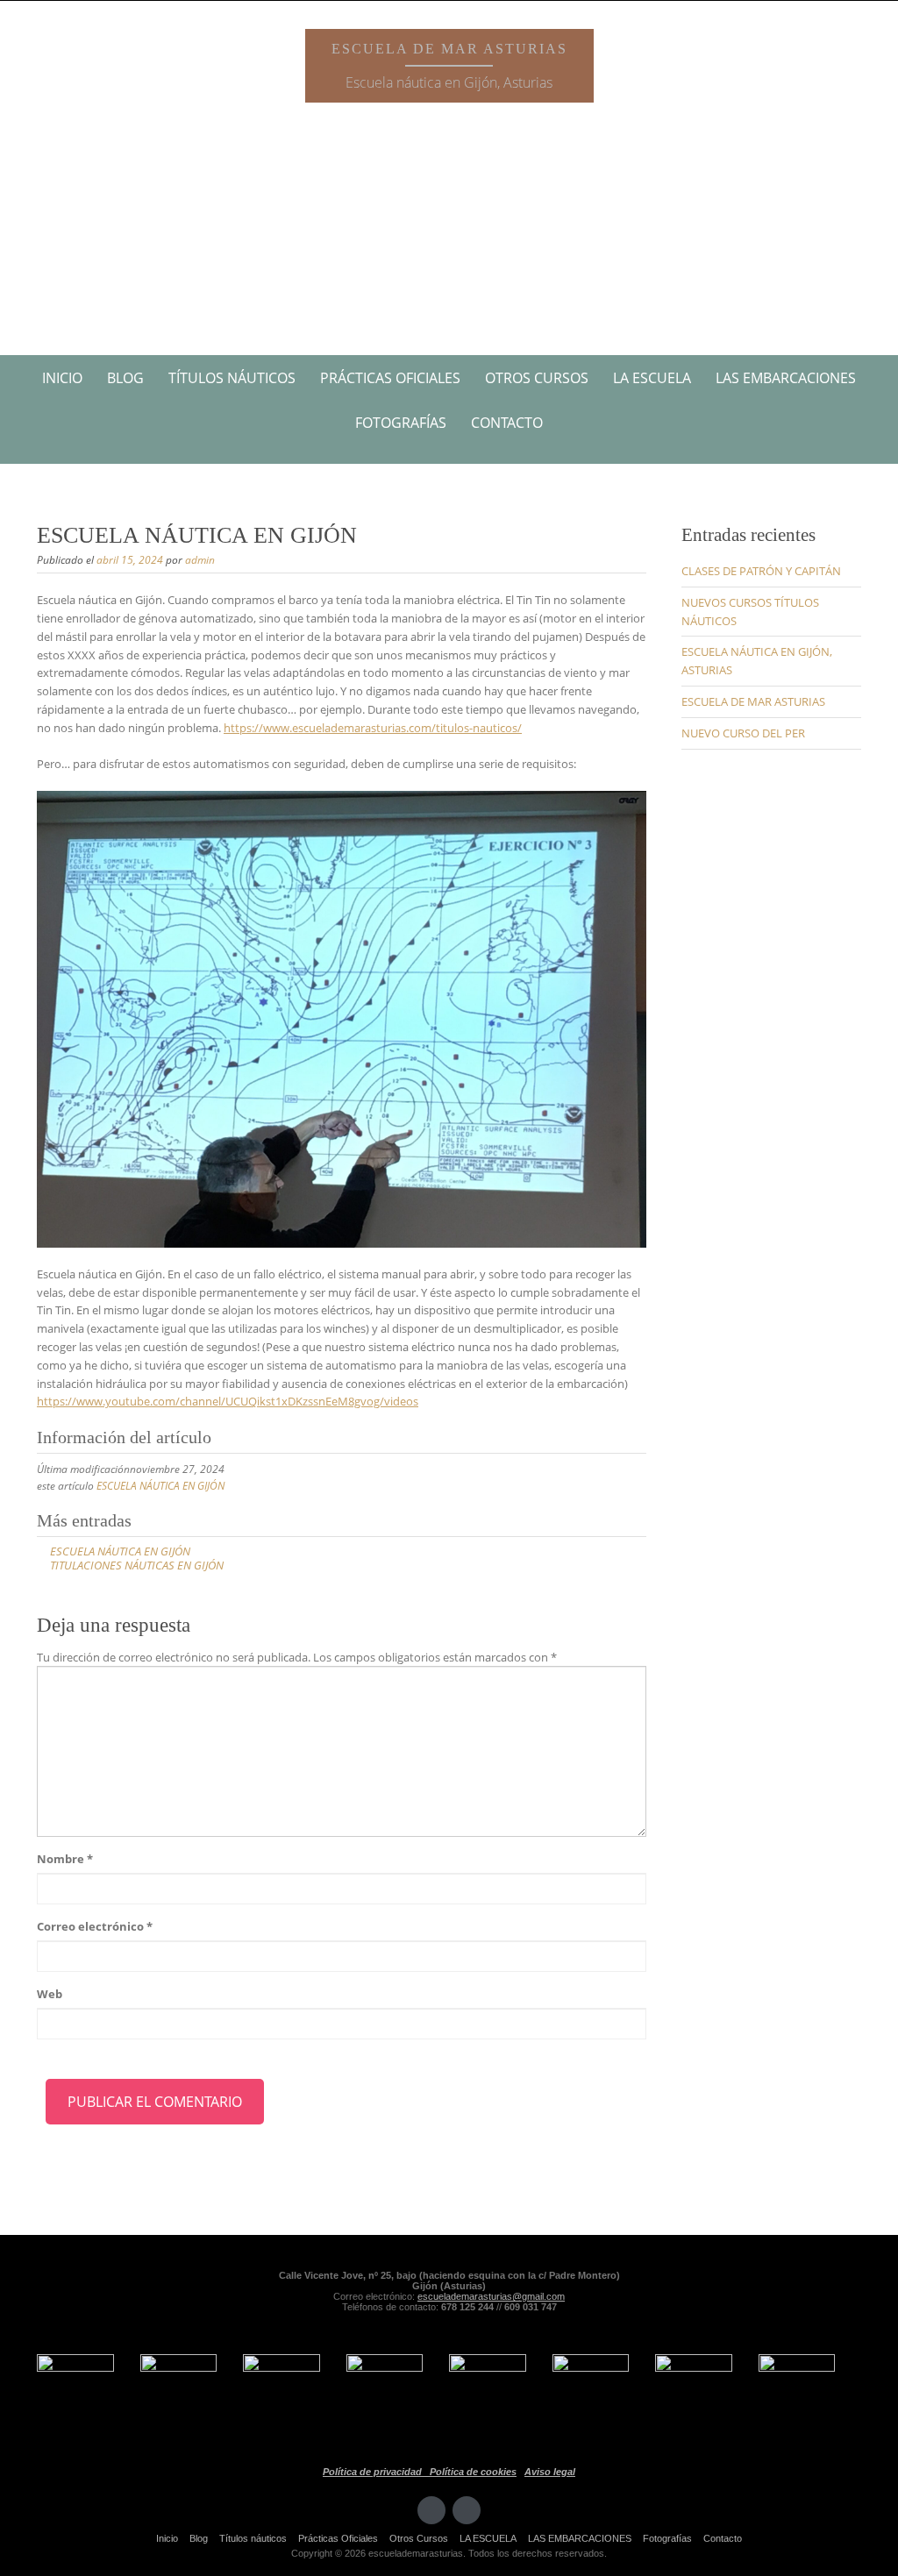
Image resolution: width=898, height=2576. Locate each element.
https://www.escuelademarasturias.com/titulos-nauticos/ (373, 728)
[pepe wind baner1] (385, 2392)
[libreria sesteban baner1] (282, 2392)
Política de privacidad (376, 2472)
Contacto (507, 423)
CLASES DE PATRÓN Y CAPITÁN (761, 571)
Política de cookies (473, 2472)
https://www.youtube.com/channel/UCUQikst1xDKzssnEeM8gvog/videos (228, 1401)
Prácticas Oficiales (390, 378)
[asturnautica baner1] (694, 2392)
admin (200, 560)
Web (50, 1994)
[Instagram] (467, 2510)
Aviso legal (550, 2472)
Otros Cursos (537, 378)
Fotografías (401, 423)
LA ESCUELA (652, 378)
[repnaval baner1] (591, 2392)
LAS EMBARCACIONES (786, 378)
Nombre (65, 1859)
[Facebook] (431, 2510)
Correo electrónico (95, 1926)
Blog (125, 378)
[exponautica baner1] (797, 2392)
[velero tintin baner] (75, 2392)
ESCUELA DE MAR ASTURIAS (753, 701)
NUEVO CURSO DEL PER (743, 733)
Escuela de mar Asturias (449, 49)
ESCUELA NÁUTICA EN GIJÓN (160, 1486)
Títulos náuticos (232, 378)
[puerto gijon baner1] (488, 2392)
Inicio (62, 378)
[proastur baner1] (179, 2392)
